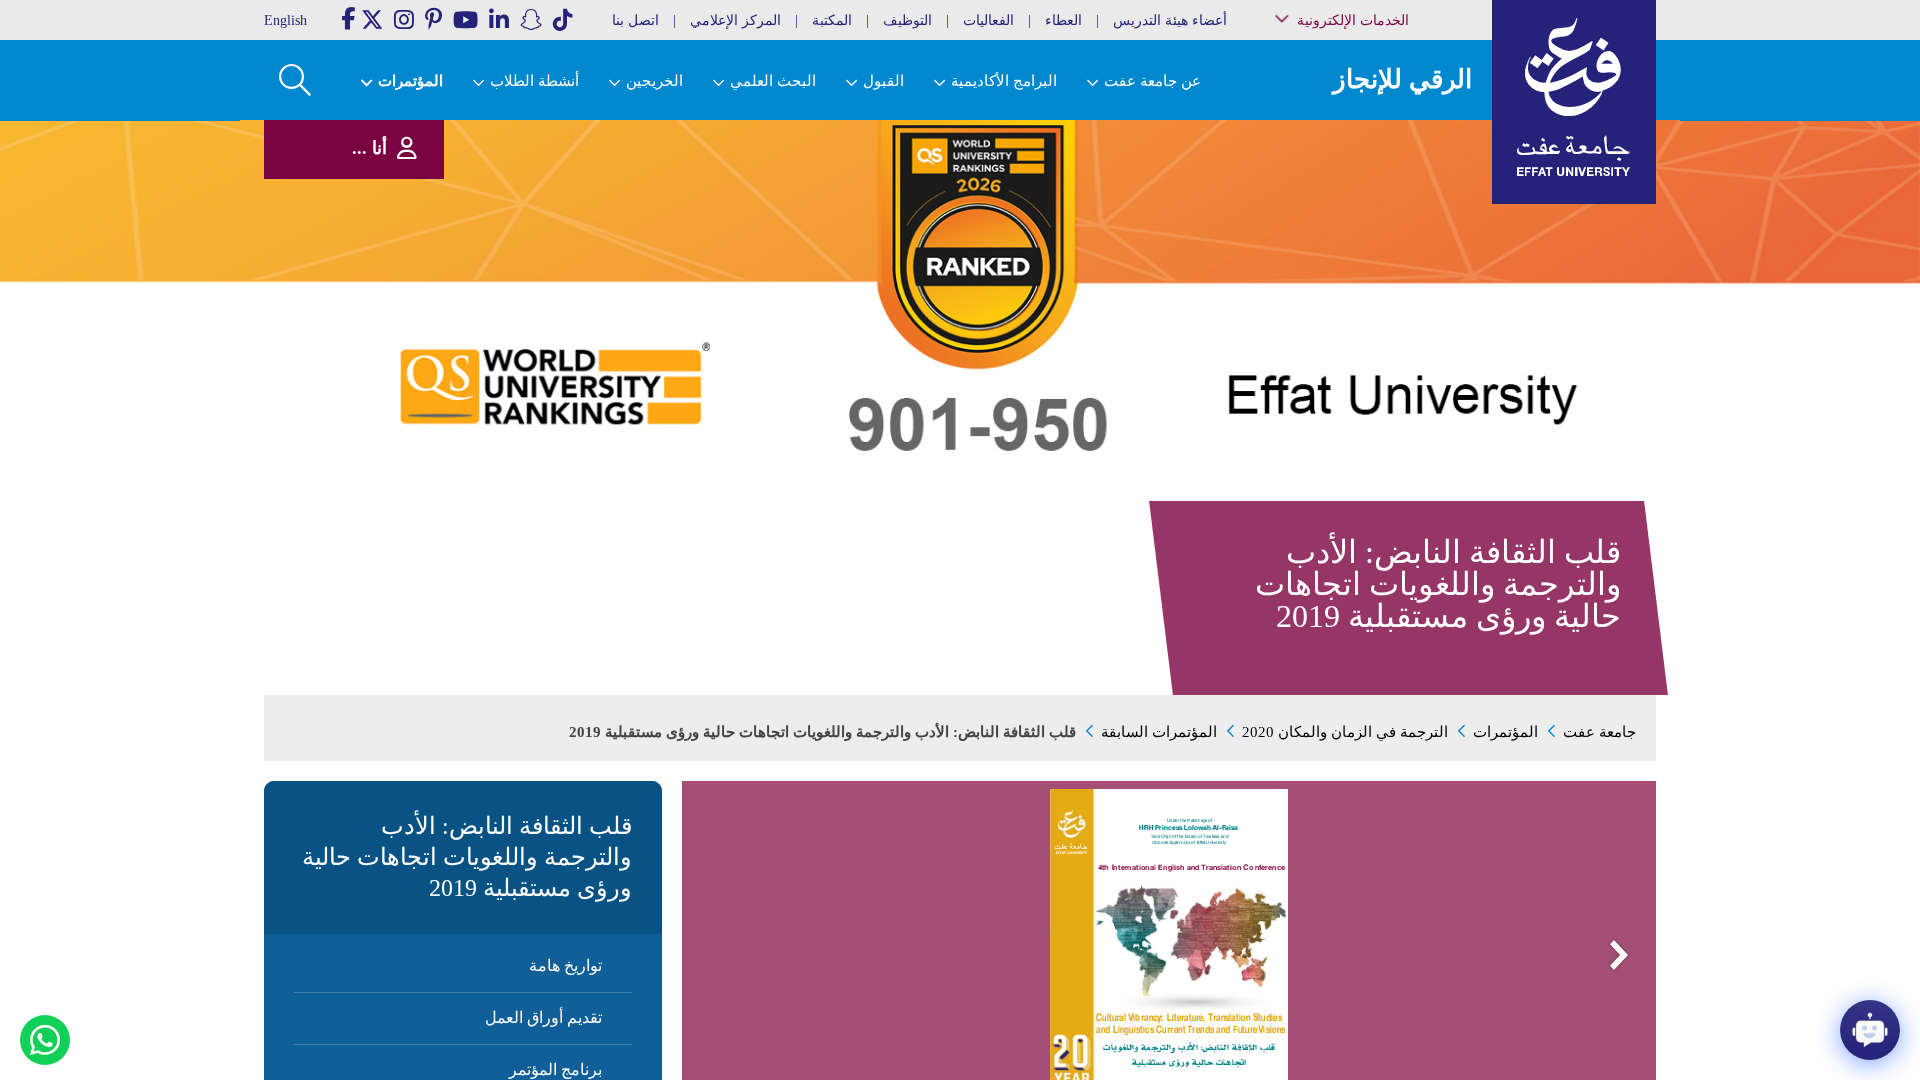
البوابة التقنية (1415, 379)
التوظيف (907, 20)
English (285, 20)
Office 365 (1421, 246)
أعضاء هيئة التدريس (1170, 20)
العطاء (1063, 20)
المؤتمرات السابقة (1159, 732)
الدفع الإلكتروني (1408, 266)
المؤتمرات (1505, 732)
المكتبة (832, 20)
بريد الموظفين (1411, 143)
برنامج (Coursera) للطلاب (1391, 123)
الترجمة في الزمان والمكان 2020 (1345, 732)
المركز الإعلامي (735, 20)
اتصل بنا (635, 20)
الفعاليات (988, 20)
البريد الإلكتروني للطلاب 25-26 (1383, 332)
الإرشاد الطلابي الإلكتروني (1387, 287)
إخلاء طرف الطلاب (1402, 307)
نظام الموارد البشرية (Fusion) (1398, 189)
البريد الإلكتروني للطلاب (1391, 358)
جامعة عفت (1599, 732)
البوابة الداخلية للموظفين (1390, 164)
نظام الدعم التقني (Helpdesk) (1404, 220)
